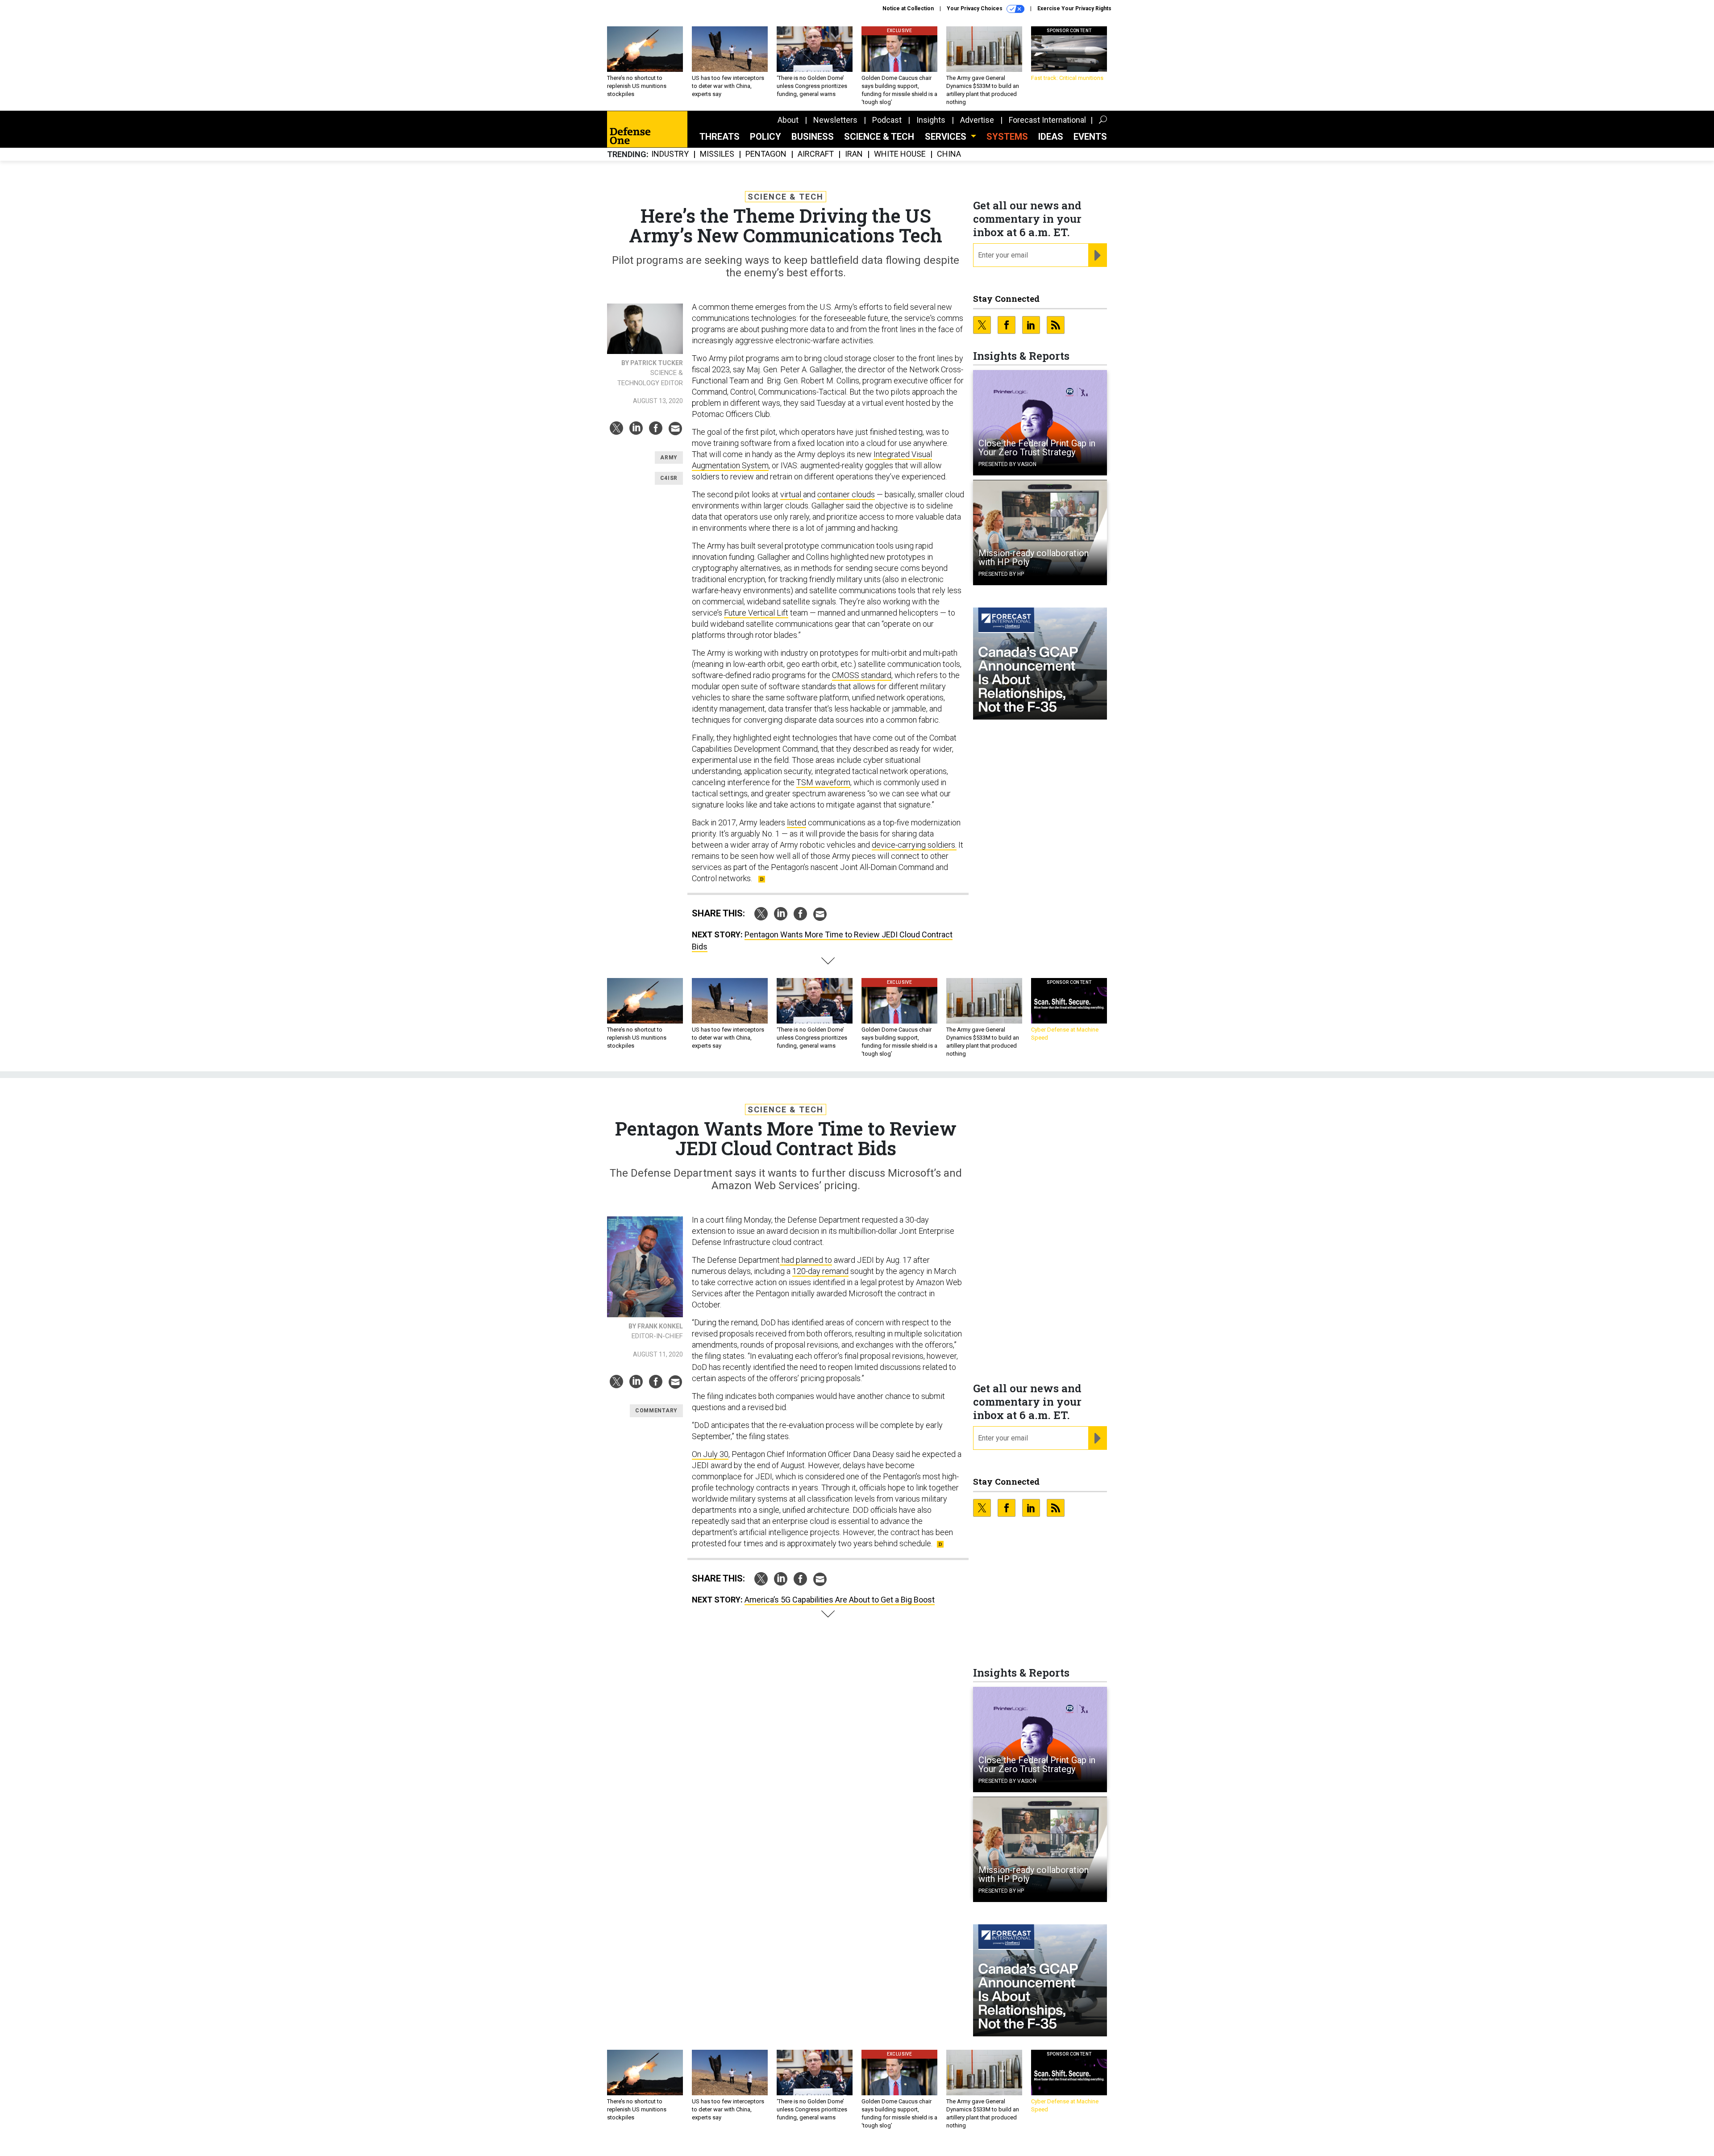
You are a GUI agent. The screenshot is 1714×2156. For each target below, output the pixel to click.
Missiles (717, 154)
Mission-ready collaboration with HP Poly (1034, 558)
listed (797, 822)
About (788, 120)
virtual (792, 494)
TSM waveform (823, 782)
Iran (854, 154)
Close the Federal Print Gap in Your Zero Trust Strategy (1037, 448)
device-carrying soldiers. (914, 845)
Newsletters (835, 120)
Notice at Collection (908, 8)
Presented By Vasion (1007, 464)
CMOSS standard (862, 675)
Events (1090, 137)
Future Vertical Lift (756, 613)
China (949, 154)
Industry (670, 154)
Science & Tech (879, 137)
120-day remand (820, 1271)
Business (813, 137)
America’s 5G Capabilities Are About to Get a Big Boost (840, 1600)
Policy (765, 137)
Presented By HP (1001, 574)
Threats (720, 137)
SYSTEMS (1007, 137)
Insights (931, 120)
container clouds (846, 494)
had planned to (806, 1260)
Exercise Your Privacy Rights (1074, 8)
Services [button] (947, 137)
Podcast (887, 120)
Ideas (1051, 137)
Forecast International (1047, 120)
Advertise (977, 120)
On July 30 (710, 1454)
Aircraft (816, 154)
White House (900, 154)
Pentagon (766, 154)
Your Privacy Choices (975, 8)
